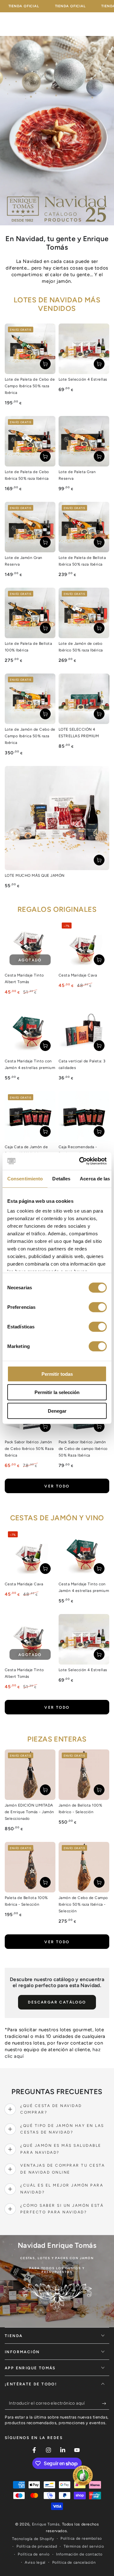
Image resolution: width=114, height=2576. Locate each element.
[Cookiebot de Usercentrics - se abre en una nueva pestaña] (80, 1161)
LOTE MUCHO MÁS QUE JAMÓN (35, 875)
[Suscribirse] (106, 2403)
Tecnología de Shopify (33, 2539)
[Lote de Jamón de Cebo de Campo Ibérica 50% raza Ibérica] (30, 699)
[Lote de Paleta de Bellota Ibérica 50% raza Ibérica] (84, 527)
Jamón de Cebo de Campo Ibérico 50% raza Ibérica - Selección (83, 1904)
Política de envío (34, 2554)
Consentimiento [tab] (25, 1178)
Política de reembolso (81, 2538)
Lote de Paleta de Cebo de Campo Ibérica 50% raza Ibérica (30, 386)
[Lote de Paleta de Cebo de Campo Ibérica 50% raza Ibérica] (30, 349)
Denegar (57, 1411)
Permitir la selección (57, 1392)
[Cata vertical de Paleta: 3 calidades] (84, 1030)
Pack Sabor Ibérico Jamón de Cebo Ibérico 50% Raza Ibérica (29, 1449)
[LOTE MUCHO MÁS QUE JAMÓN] (57, 818)
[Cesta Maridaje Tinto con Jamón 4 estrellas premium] (30, 1030)
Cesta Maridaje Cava (78, 975)
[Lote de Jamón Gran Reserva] (30, 527)
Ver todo (57, 1486)
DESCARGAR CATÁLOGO (57, 2002)
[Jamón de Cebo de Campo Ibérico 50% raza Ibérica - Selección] (84, 1867)
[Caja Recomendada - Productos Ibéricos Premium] (84, 1116)
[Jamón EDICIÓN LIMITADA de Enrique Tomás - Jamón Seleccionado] (30, 1775)
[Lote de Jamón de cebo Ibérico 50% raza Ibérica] (84, 613)
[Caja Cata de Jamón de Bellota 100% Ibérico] (30, 1116)
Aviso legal (35, 2562)
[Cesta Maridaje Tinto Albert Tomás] (30, 945)
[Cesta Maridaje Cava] (84, 945)
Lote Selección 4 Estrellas (83, 379)
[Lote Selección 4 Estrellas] (84, 349)
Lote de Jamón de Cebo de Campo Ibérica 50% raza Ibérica (30, 736)
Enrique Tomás (46, 2524)
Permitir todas (57, 1374)
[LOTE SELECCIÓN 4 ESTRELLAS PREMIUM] (84, 699)
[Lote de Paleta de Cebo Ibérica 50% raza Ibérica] (30, 441)
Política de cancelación (74, 2562)
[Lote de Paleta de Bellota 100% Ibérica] (30, 613)
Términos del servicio (84, 2546)
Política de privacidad (37, 2546)
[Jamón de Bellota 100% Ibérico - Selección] (84, 1775)
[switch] (98, 1307)
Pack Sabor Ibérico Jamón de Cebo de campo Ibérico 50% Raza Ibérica (83, 1449)
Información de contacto (79, 2554)
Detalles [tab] (61, 1178)
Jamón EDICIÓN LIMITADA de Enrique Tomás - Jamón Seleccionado (29, 1812)
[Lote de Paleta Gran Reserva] (84, 441)
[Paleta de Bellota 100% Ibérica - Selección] (30, 1867)
